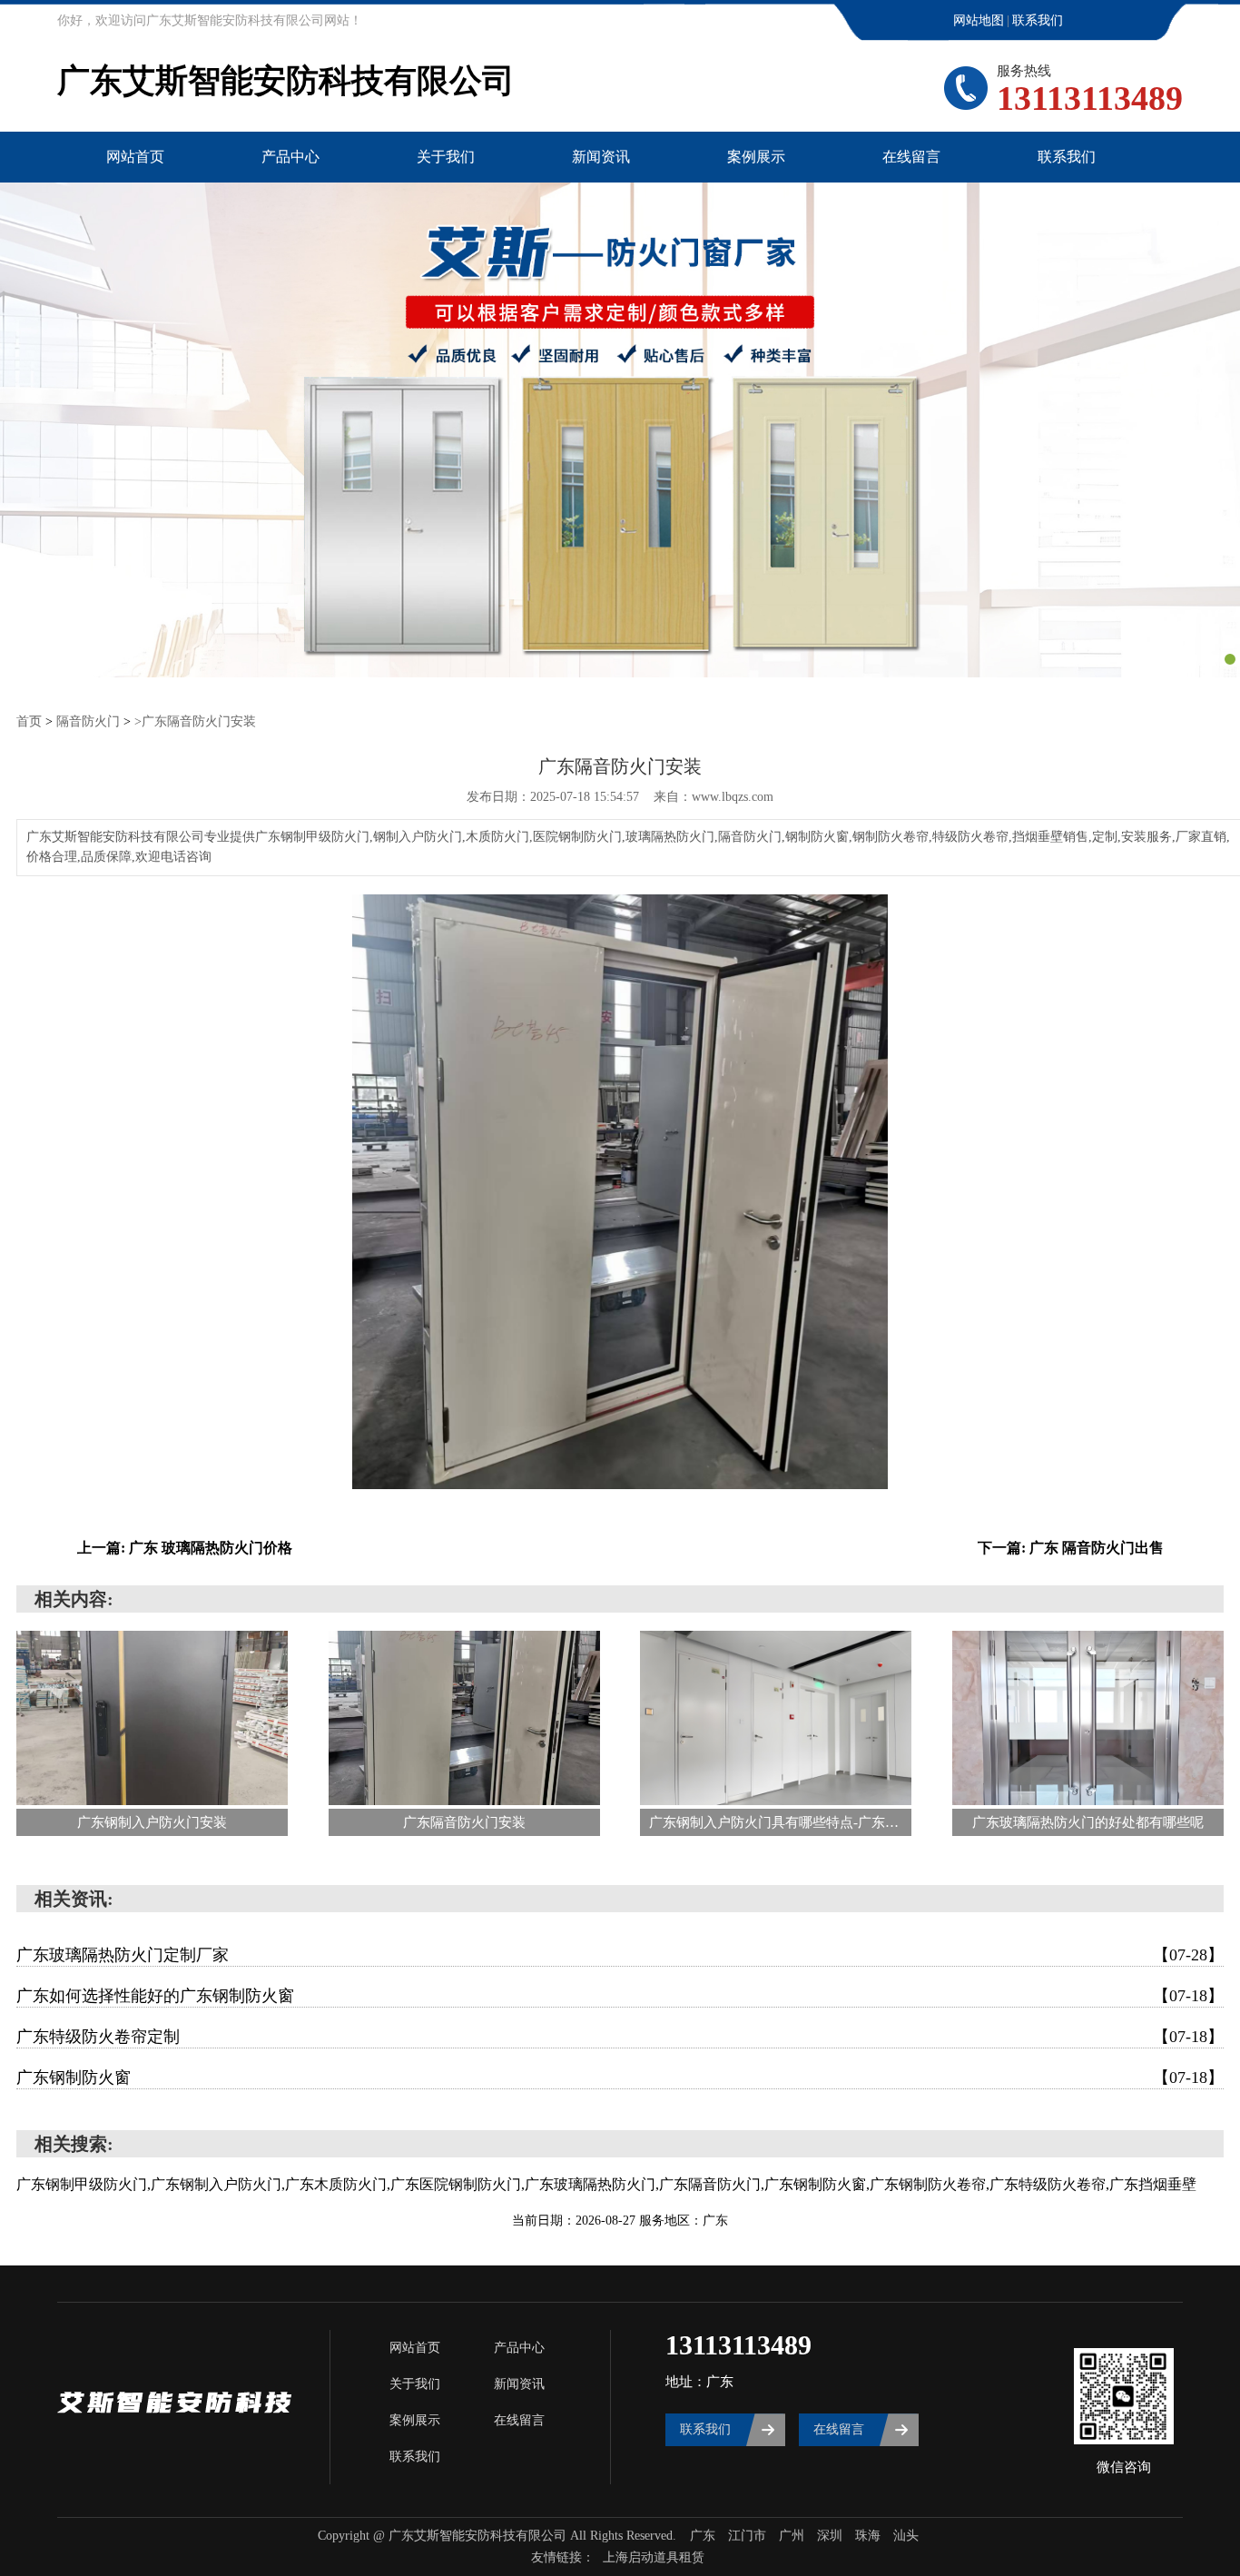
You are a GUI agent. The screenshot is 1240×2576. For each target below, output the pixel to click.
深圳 (830, 2536)
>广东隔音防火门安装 (195, 721)
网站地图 (979, 20)
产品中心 (290, 157)
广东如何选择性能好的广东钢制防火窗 (620, 1996)
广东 (703, 2536)
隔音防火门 (88, 721)
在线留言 (911, 157)
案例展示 (756, 157)
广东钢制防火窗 (620, 2078)
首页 (29, 721)
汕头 (906, 2536)
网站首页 (135, 157)
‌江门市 (747, 2536)
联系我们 (1038, 20)
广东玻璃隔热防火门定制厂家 (620, 1955)
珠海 (868, 2536)
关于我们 (446, 157)
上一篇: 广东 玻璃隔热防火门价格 (185, 1548)
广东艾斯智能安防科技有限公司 (286, 81)
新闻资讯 (601, 157)
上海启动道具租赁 (654, 2557)
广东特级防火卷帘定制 (620, 2037)
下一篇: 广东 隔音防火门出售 (1071, 1548)
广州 (792, 2536)
